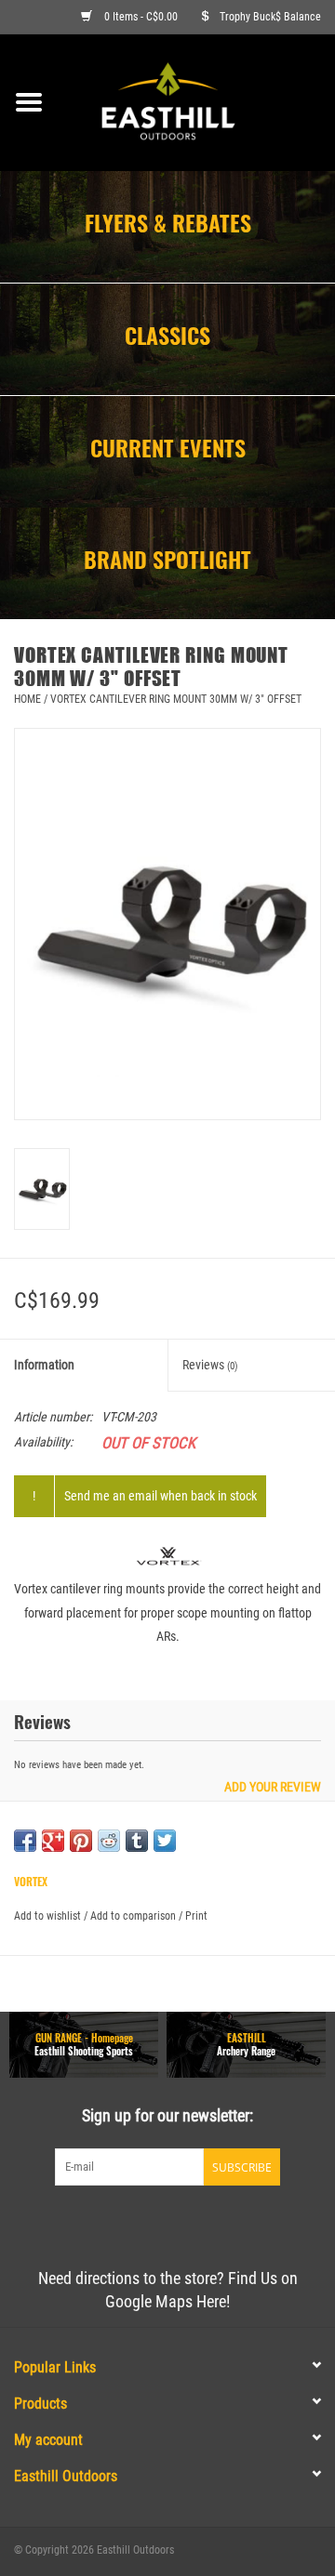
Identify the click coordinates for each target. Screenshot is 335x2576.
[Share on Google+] (53, 1841)
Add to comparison (134, 1916)
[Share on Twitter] (165, 1841)
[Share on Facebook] (25, 1841)
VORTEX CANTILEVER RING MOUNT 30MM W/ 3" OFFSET (176, 699)
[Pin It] (81, 1841)
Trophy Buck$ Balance (270, 17)
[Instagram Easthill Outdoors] (200, 2224)
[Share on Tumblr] (137, 1841)
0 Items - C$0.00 (141, 17)
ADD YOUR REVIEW (273, 1787)
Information (44, 1365)
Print (196, 1916)
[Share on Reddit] (109, 1841)
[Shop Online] (196, 101)
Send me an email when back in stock (161, 1496)
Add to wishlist (47, 1916)
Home (27, 699)
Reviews (210, 1365)
